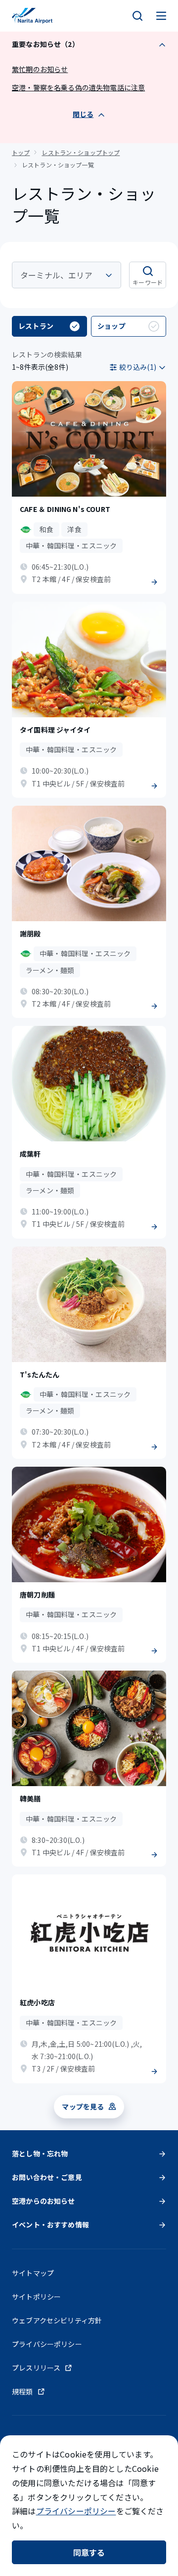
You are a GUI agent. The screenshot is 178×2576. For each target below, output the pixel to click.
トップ (21, 152)
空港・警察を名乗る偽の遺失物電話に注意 (78, 87)
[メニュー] (161, 16)
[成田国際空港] (32, 16)
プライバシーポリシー (76, 2511)
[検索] (137, 16)
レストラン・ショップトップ (81, 152)
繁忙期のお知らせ (40, 69)
